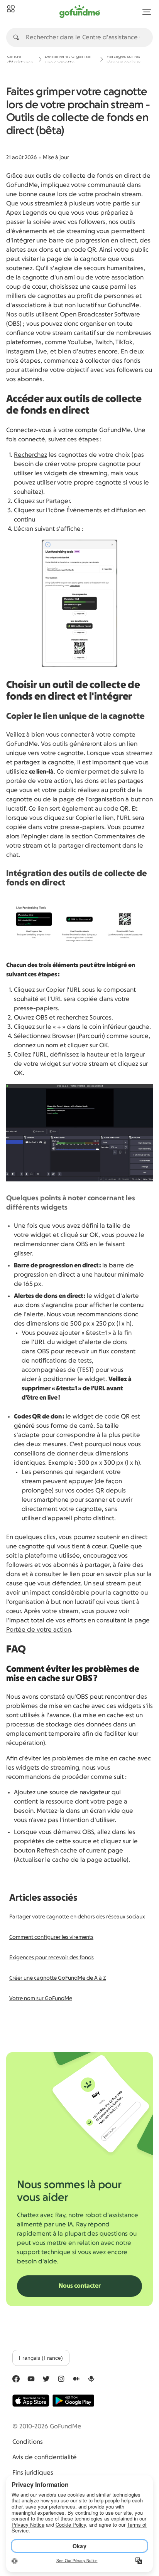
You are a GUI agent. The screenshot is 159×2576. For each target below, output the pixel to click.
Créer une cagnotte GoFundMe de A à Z (58, 1978)
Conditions (28, 2442)
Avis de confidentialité (45, 2457)
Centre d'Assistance (20, 59)
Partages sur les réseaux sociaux (123, 59)
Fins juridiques (33, 2473)
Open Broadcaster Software (100, 315)
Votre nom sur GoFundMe (41, 1999)
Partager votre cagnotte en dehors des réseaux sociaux (77, 1917)
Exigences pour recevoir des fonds (52, 1958)
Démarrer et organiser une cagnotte (68, 59)
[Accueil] (11, 9)
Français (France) (41, 2358)
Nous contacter (80, 2286)
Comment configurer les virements (51, 1937)
